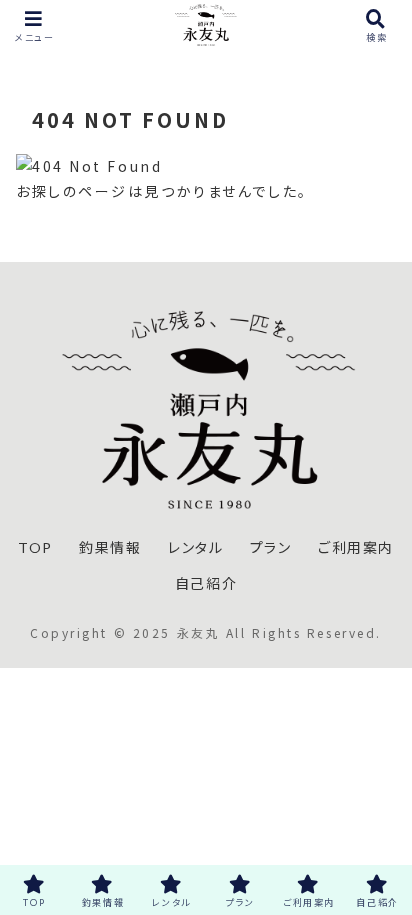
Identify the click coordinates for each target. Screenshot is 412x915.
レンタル (195, 547)
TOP (35, 547)
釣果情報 (110, 547)
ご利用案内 (356, 547)
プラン (271, 547)
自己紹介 (206, 583)
